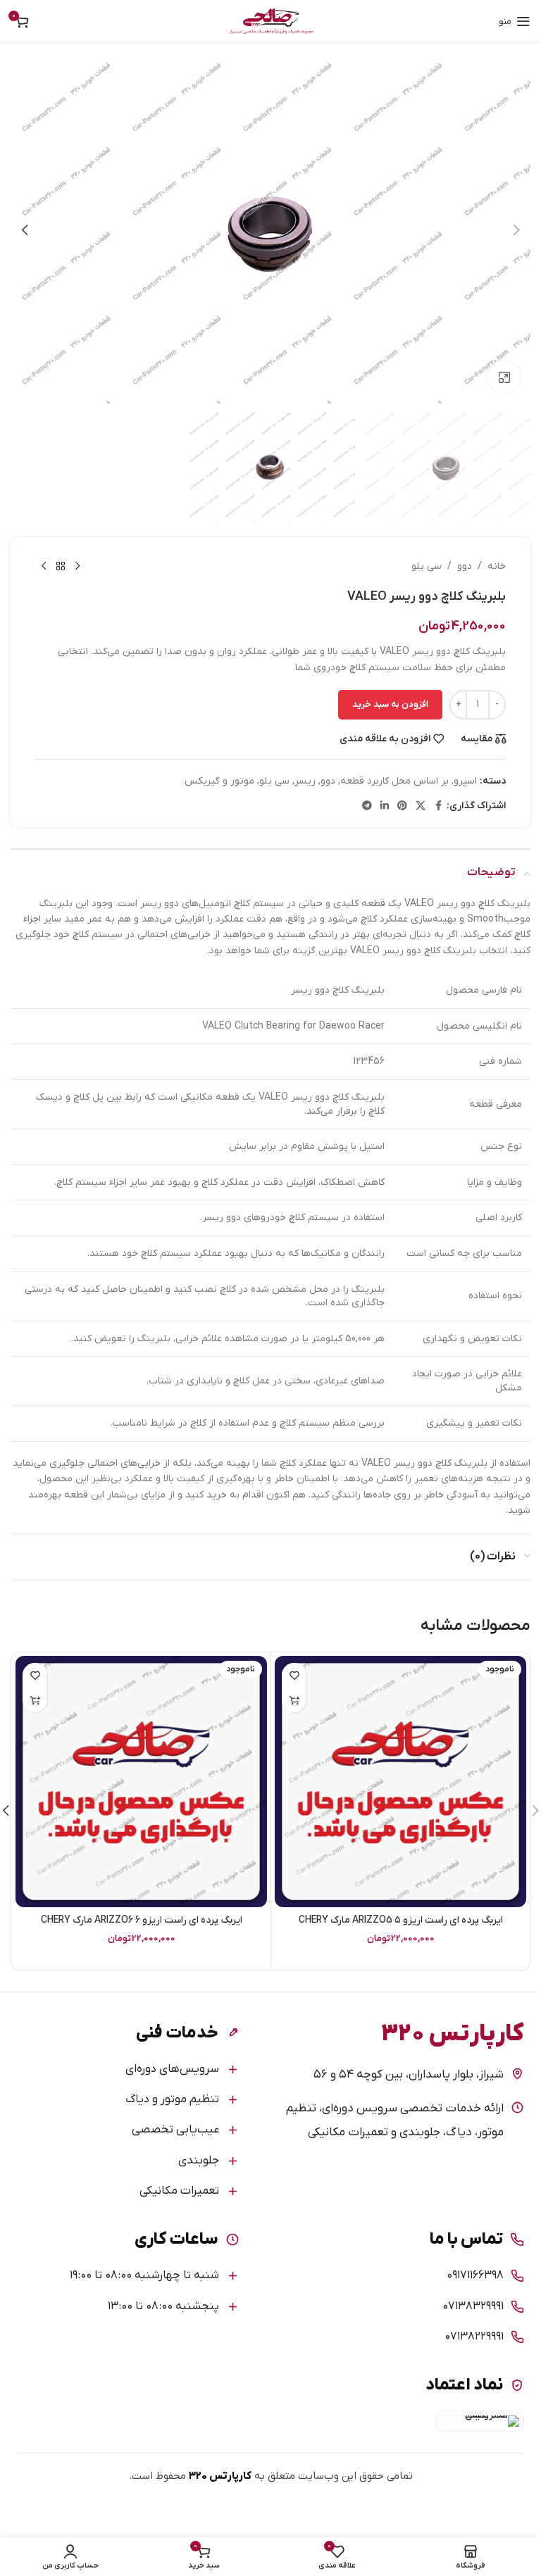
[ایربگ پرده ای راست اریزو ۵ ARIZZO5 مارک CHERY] (400, 1782)
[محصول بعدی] (44, 567)
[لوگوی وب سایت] (270, 21)
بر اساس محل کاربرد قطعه (394, 781)
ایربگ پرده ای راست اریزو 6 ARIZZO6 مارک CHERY (142, 1920)
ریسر (305, 781)
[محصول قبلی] (77, 567)
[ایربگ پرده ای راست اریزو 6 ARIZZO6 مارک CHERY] (141, 1782)
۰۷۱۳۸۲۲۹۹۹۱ (474, 2337)
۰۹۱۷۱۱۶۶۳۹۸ (475, 2275)
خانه (497, 566)
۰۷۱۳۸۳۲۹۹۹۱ (473, 2306)
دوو (465, 566)
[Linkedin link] (385, 806)
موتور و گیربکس (219, 781)
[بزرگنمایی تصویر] (504, 377)
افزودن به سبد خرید (390, 704)
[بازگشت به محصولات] (61, 567)
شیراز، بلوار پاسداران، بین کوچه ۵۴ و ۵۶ (409, 2075)
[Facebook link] (438, 806)
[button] (516, 230)
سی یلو (427, 566)
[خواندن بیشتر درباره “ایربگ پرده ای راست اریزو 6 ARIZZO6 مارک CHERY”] (35, 1700)
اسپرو (465, 781)
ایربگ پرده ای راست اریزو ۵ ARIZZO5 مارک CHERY (401, 1920)
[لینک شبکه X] (421, 806)
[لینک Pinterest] (402, 806)
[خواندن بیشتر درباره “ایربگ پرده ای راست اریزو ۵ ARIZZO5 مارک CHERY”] (294, 1700)
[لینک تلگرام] (367, 806)
